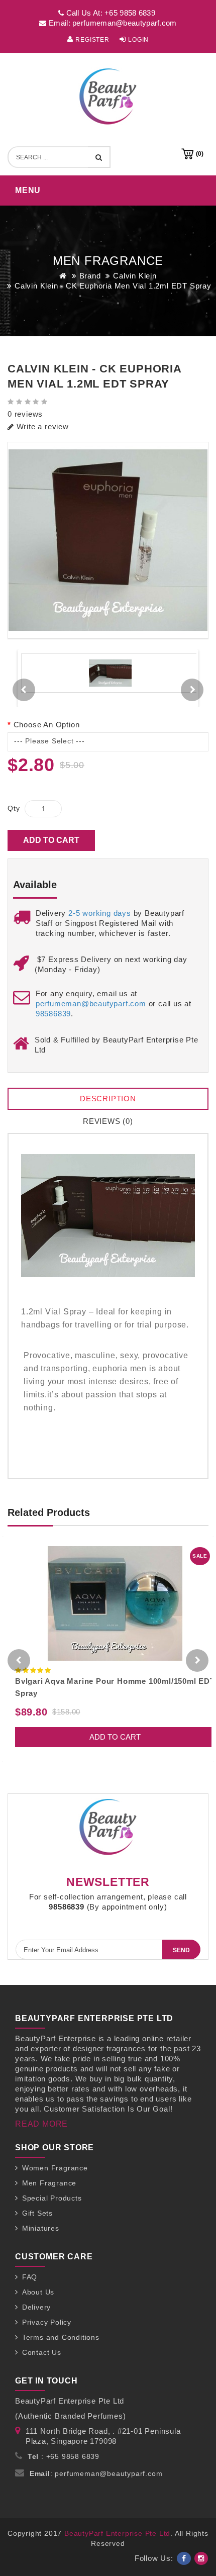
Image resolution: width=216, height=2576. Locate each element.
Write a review (41, 426)
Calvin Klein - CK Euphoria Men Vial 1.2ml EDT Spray (113, 286)
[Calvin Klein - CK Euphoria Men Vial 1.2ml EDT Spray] (108, 541)
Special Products (52, 2198)
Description (108, 1099)
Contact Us (42, 2352)
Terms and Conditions (61, 2337)
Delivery (36, 2307)
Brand (90, 276)
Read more (41, 2124)
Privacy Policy (47, 2322)
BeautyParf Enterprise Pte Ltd (117, 2533)
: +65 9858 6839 (64, 2456)
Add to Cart (51, 840)
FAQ (30, 2277)
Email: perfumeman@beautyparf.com (112, 23)
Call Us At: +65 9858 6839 (110, 13)
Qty (14, 808)
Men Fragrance (49, 2183)
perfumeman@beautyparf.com (91, 1004)
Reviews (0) (108, 1121)
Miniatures (41, 2228)
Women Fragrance (55, 2168)
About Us (38, 2292)
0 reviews (25, 414)
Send (181, 1950)
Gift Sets (37, 2213)
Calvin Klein (135, 276)
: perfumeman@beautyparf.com (96, 2473)
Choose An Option (46, 725)
